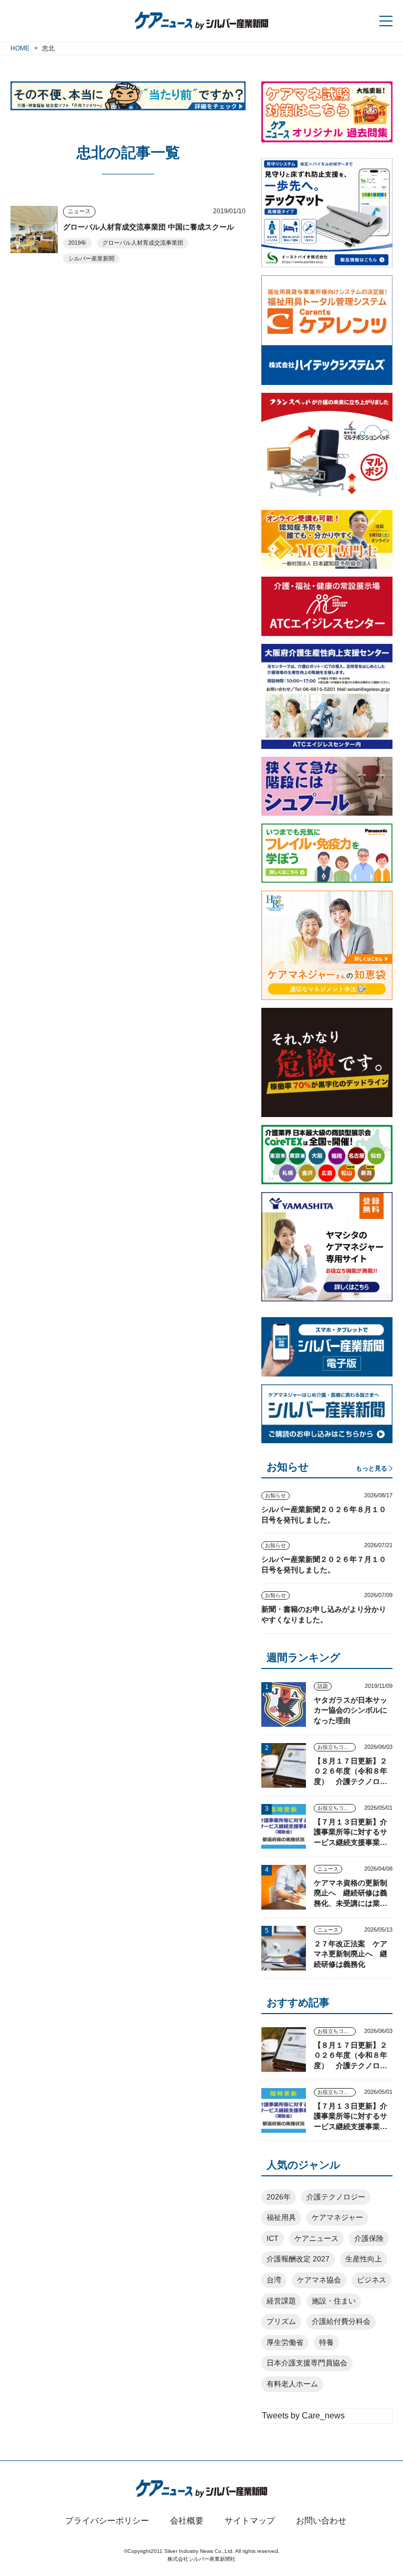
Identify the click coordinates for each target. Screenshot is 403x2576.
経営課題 (281, 2301)
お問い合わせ (321, 2521)
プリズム (281, 2321)
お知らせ (275, 1495)
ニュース (79, 211)
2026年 (279, 2197)
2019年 (77, 243)
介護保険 (369, 2238)
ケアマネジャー (337, 2217)
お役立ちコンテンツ (337, 1747)
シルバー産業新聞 (91, 258)
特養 (326, 2342)
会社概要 (187, 2521)
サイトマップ (250, 2521)
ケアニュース (316, 2238)
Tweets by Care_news (303, 2416)
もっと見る (372, 1468)
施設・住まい (334, 2301)
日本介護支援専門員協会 (307, 2363)
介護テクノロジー (336, 2197)
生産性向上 (364, 2259)
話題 (323, 1686)
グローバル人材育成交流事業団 (143, 243)
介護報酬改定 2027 (298, 2259)
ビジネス (372, 2280)
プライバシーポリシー (107, 2521)
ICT (273, 2238)
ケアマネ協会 (319, 2280)
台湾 (274, 2280)
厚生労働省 (285, 2342)
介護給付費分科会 (341, 2321)
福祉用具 (281, 2217)
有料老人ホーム (292, 2384)
